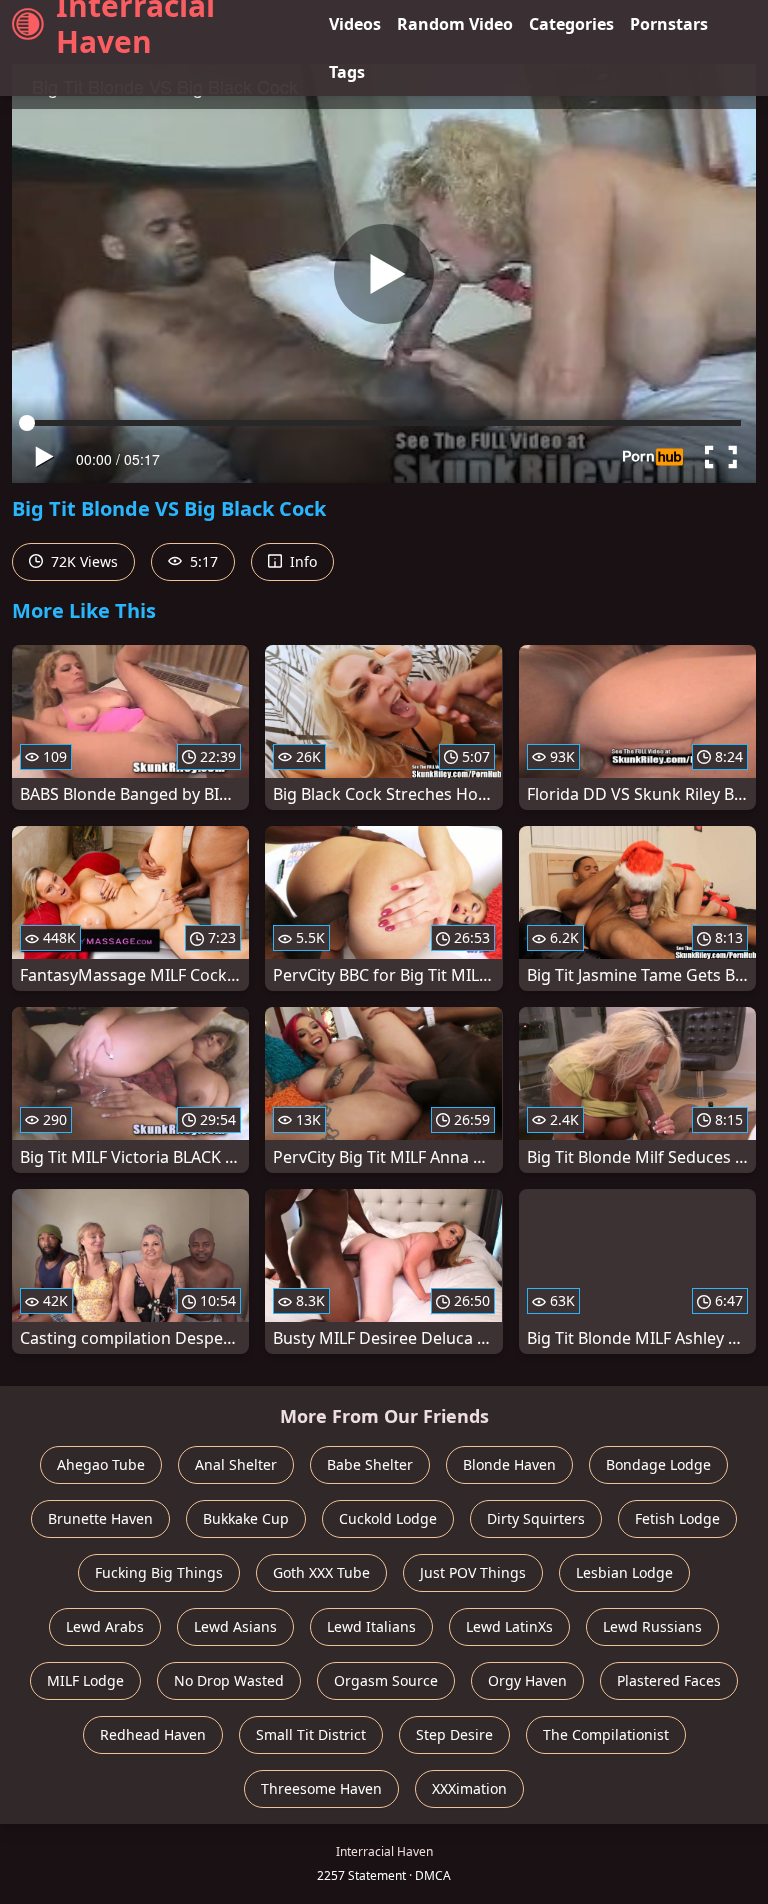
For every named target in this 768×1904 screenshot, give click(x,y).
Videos (355, 24)
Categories (571, 24)
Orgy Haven (527, 1680)
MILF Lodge (85, 1680)
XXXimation (469, 1788)
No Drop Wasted (229, 1680)
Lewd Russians (652, 1626)
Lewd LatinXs (509, 1626)
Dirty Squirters (536, 1518)
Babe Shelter (370, 1464)
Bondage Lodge (658, 1464)
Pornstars (669, 24)
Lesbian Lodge (624, 1572)
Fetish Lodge (677, 1518)
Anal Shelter (236, 1464)
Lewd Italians (371, 1626)
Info (301, 561)
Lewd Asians (235, 1626)
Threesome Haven (321, 1788)
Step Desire (454, 1734)
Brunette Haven (100, 1518)
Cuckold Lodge (388, 1518)
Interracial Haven (135, 24)
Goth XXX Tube (321, 1572)
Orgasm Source (386, 1680)
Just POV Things (473, 1572)
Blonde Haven (509, 1464)
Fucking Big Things (159, 1572)
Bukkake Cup (246, 1518)
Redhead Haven (153, 1734)
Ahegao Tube (101, 1464)
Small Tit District (311, 1734)
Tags (347, 72)
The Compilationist (606, 1734)
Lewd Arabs (105, 1626)
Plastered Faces (669, 1680)
